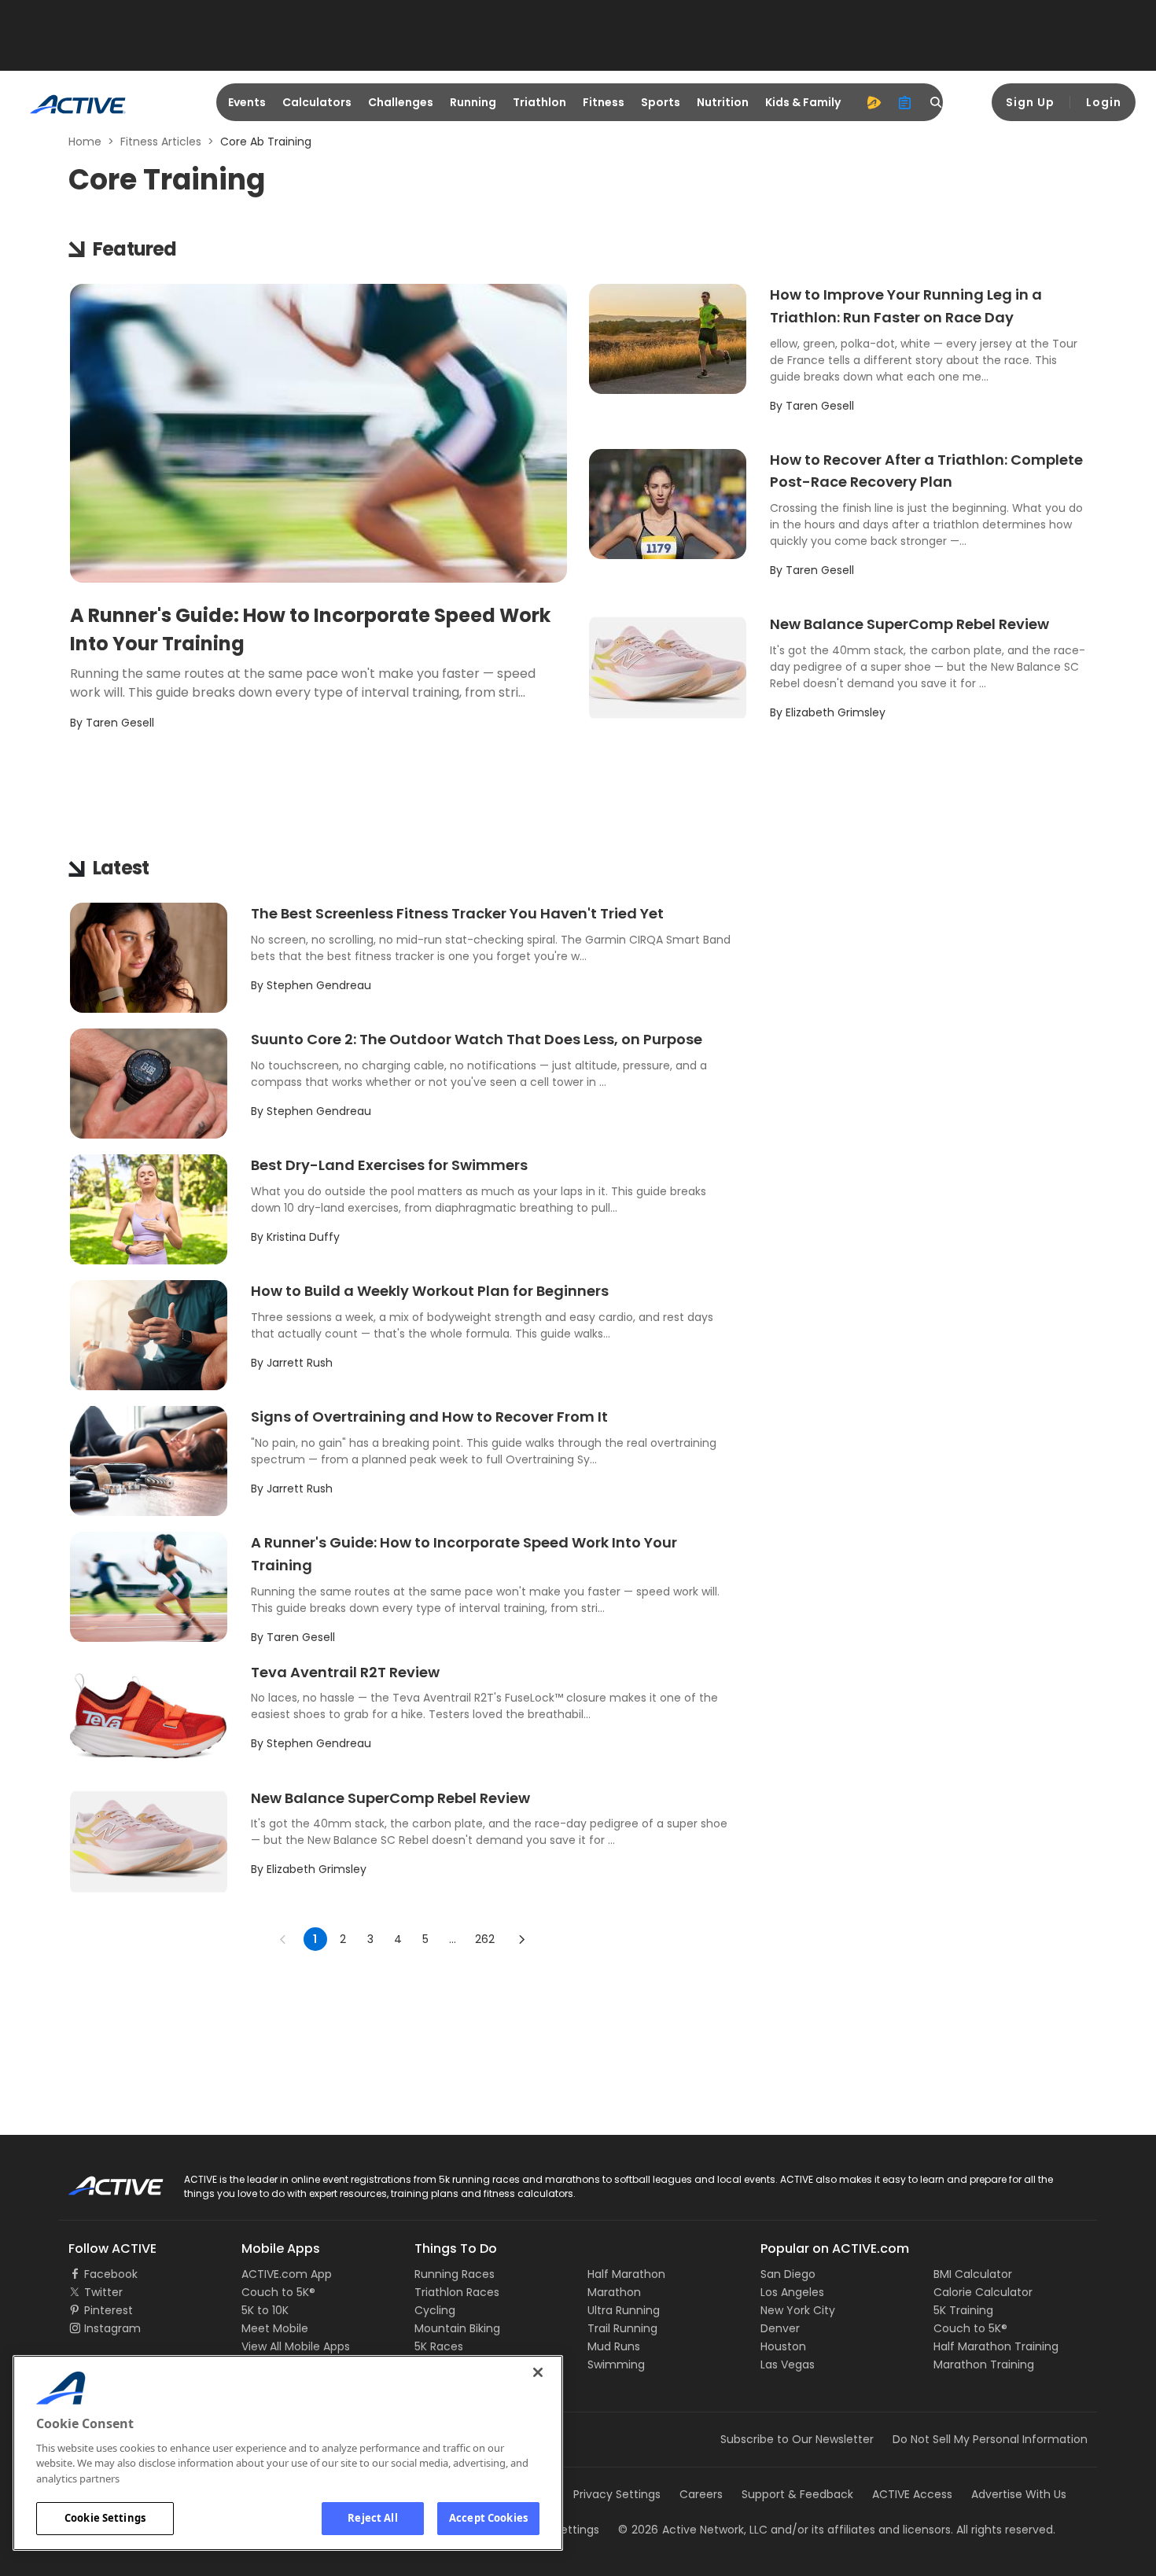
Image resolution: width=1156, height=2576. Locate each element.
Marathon (614, 2292)
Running (473, 102)
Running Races (455, 2274)
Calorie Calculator (983, 2292)
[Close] (538, 2372)
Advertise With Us (1019, 2494)
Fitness (604, 102)
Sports (661, 102)
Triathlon (539, 102)
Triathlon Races (457, 2292)
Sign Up (1030, 102)
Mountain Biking (457, 2328)
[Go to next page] (521, 1939)
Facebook (111, 2274)
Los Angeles (792, 2292)
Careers (701, 2494)
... (453, 1939)
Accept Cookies (488, 2518)
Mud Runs (614, 2346)
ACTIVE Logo (102, 2180)
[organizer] (905, 102)
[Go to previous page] (283, 1939)
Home (85, 142)
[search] (937, 102)
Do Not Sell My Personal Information (990, 2439)
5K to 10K (265, 2310)
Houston (783, 2346)
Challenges (401, 102)
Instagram (112, 2328)
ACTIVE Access (912, 2494)
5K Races (439, 2346)
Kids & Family (803, 102)
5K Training (963, 2310)
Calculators (317, 102)
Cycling (435, 2310)
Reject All (372, 2518)
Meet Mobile (275, 2328)
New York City (798, 2310)
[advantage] (874, 102)
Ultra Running (624, 2310)
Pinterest (109, 2310)
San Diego (788, 2274)
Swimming (616, 2364)
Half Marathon (626, 2274)
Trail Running (622, 2328)
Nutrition (723, 102)
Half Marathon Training (996, 2346)
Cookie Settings (105, 2518)
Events (247, 102)
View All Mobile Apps (296, 2346)
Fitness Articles (161, 142)
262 (485, 1939)
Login (1104, 102)
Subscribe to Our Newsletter (797, 2439)
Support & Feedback (797, 2494)
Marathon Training (984, 2364)
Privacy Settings (617, 2494)
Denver (780, 2328)
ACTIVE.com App (287, 2274)
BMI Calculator (973, 2274)
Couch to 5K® (278, 2292)
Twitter (103, 2292)
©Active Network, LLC (693, 2530)
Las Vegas (788, 2364)
